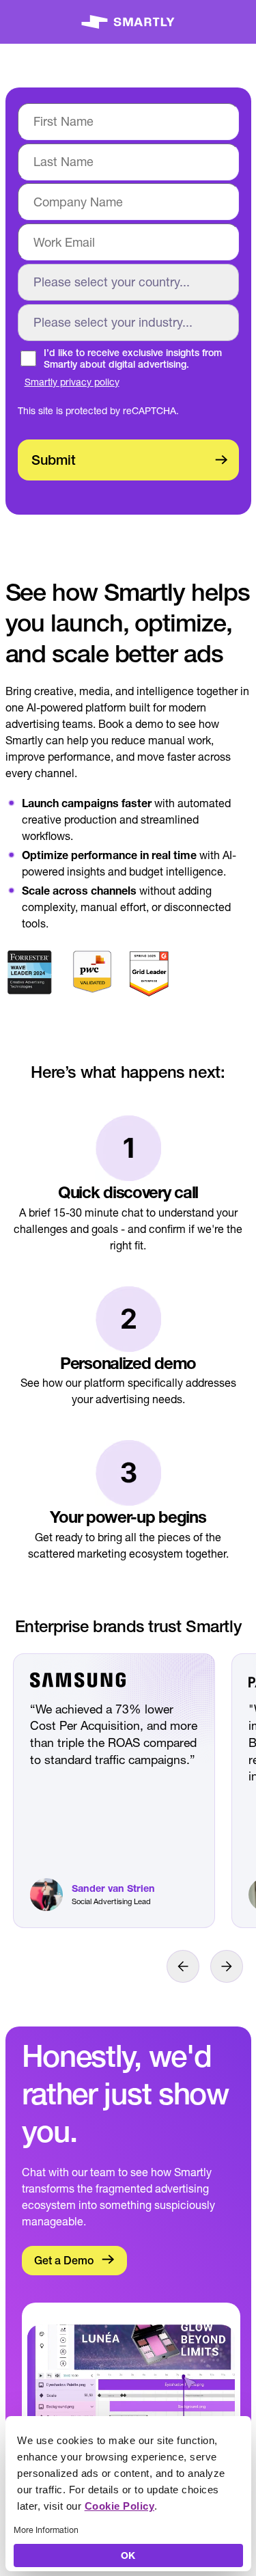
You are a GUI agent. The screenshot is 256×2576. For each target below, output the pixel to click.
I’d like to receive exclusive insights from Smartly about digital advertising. (133, 359)
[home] (128, 22)
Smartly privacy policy (72, 382)
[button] (183, 1966)
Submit (54, 460)
